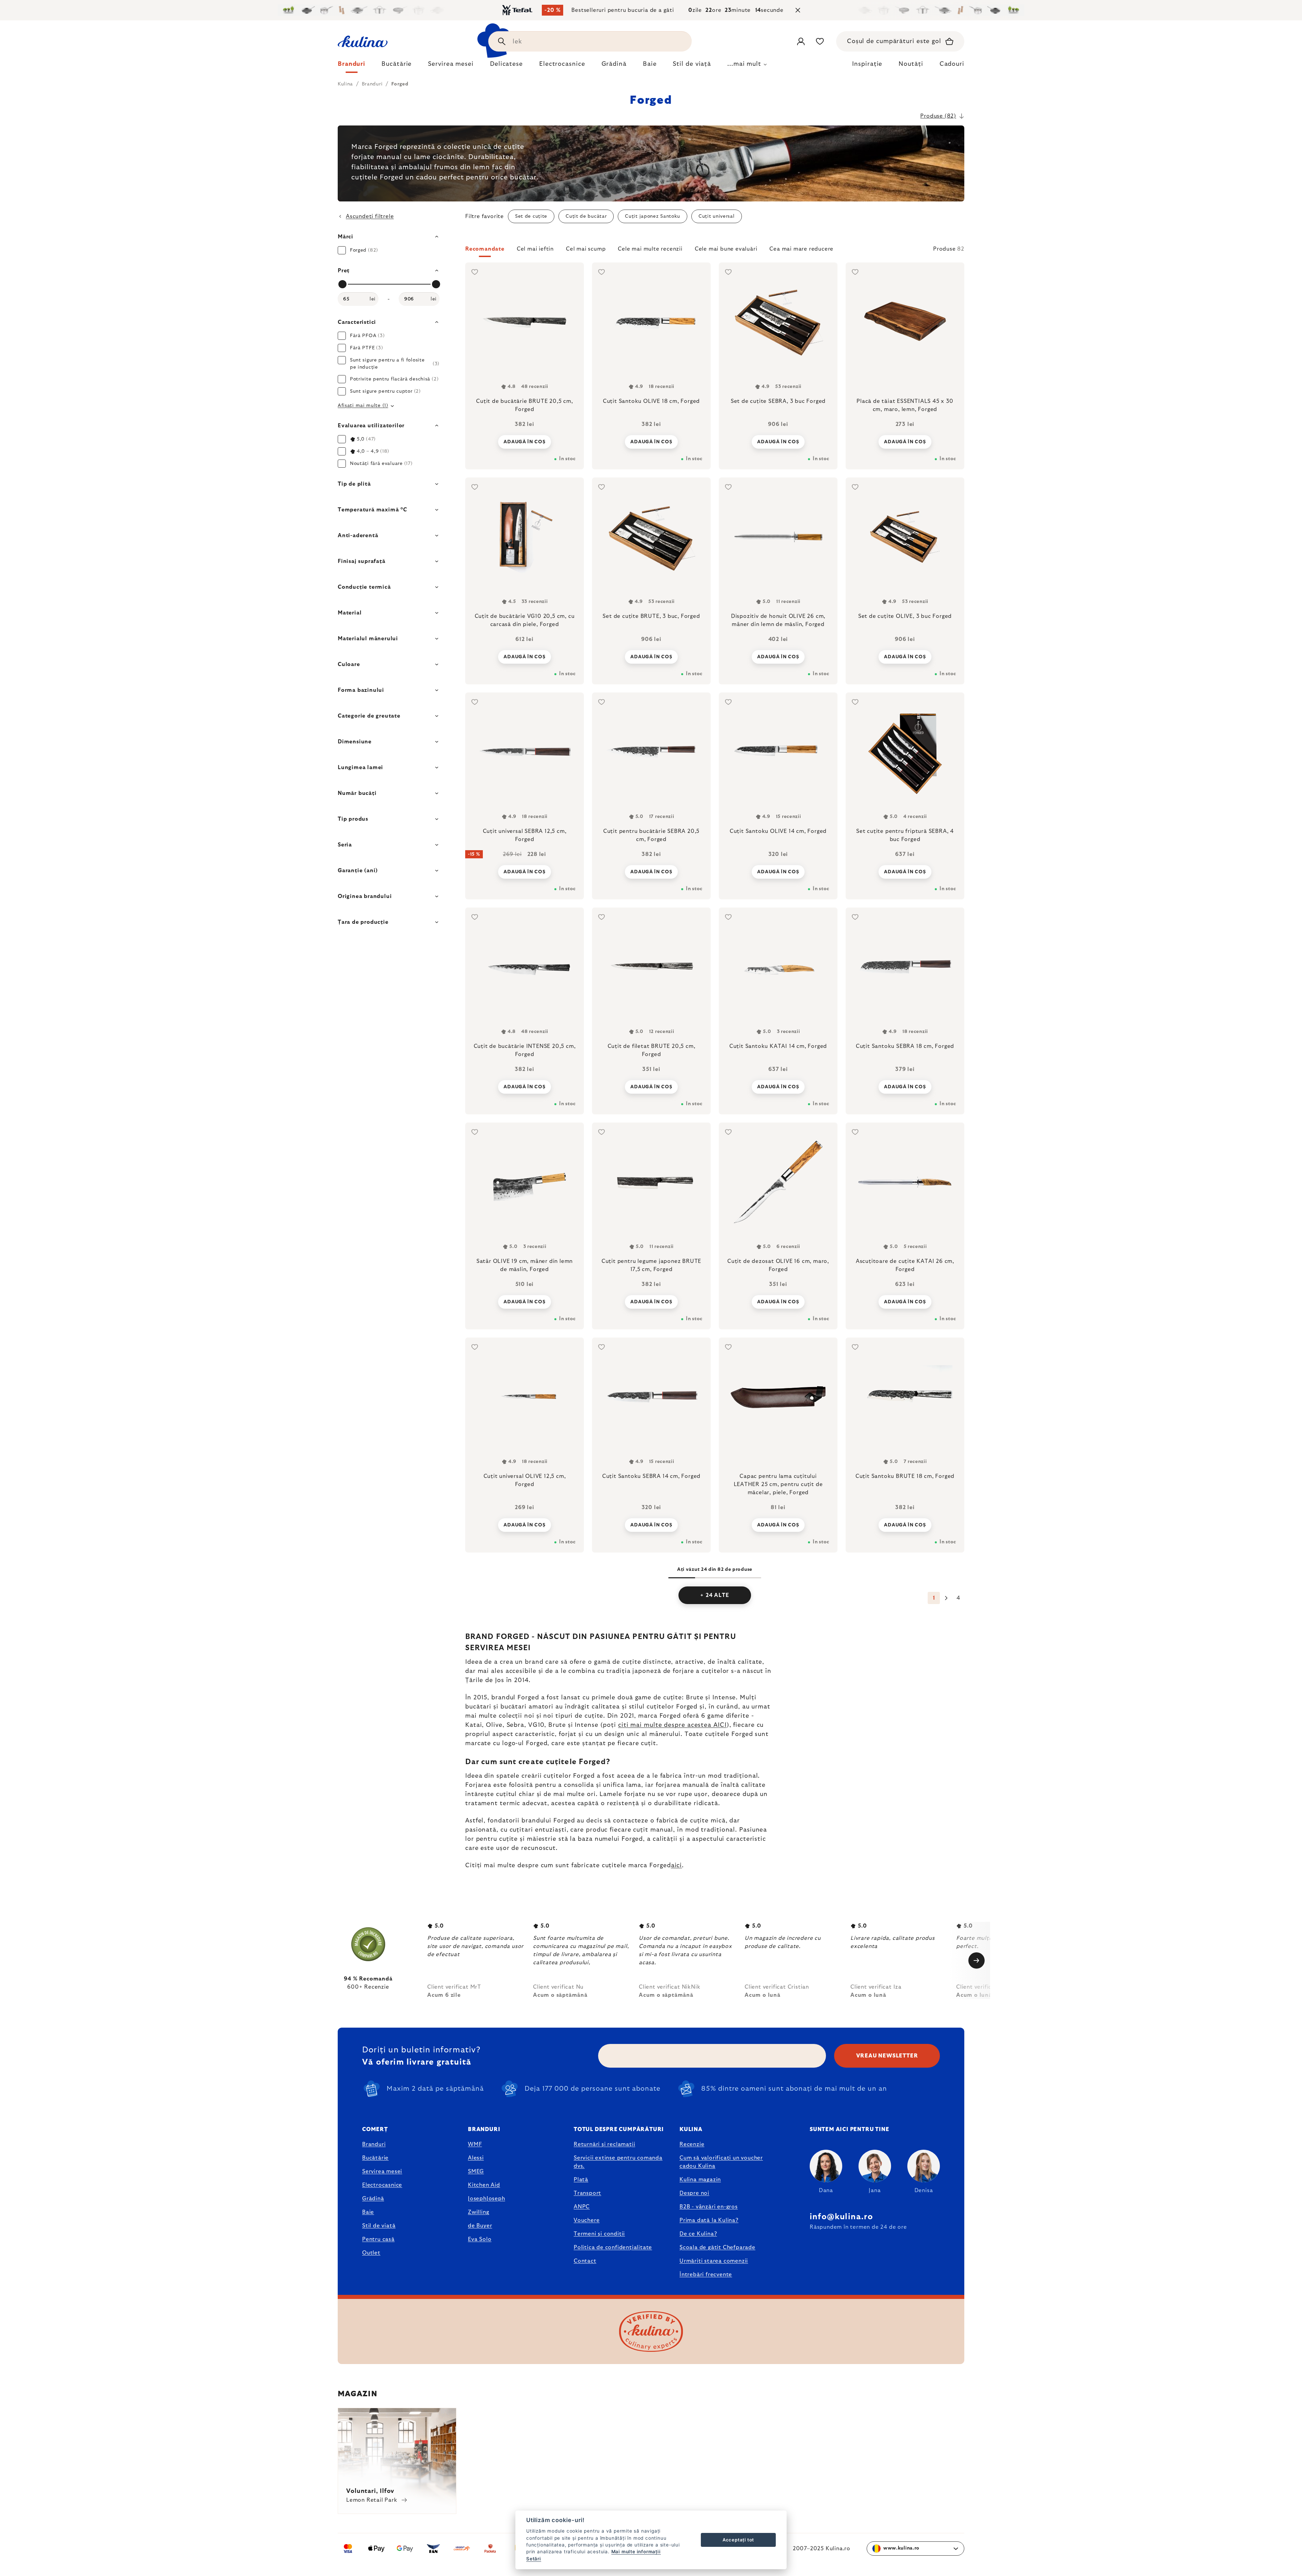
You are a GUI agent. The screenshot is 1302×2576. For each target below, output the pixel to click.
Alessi (476, 2158)
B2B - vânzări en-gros (709, 2207)
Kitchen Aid (484, 2185)
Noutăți (911, 64)
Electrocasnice (382, 2185)
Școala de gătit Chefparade (717, 2247)
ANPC (582, 2207)
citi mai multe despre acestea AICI (672, 1725)
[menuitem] (351, 66)
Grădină (373, 2199)
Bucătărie (375, 2158)
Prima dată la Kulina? (709, 2220)
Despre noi (694, 2193)
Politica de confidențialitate (613, 2247)
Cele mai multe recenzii (650, 249)
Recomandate (485, 249)
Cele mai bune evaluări (726, 249)
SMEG (476, 2171)
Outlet (371, 2253)
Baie (368, 2212)
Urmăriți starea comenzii (714, 2261)
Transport (587, 2193)
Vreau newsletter (887, 2056)
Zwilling (478, 2212)
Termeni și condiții (599, 2234)
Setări (534, 2559)
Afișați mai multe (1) (363, 406)
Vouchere (587, 2220)
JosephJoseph (487, 2199)
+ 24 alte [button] (715, 1595)
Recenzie (692, 2144)
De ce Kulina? (698, 2234)
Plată (581, 2180)
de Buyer (480, 2226)
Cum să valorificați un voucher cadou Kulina (721, 2162)
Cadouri (952, 64)
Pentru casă (378, 2239)
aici (677, 1866)
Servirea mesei (382, 2171)
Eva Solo (480, 2239)
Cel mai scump (586, 249)
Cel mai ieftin (535, 249)
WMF (475, 2144)
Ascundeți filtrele (370, 216)
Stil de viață (379, 2226)
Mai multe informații (636, 2552)
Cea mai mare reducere (801, 249)
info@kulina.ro (841, 2217)
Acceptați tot (738, 2540)
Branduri (374, 2144)
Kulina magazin (700, 2180)
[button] (715, 251)
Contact (585, 2261)
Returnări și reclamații (604, 2144)
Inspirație (867, 64)
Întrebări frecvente (706, 2275)
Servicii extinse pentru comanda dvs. (618, 2162)
